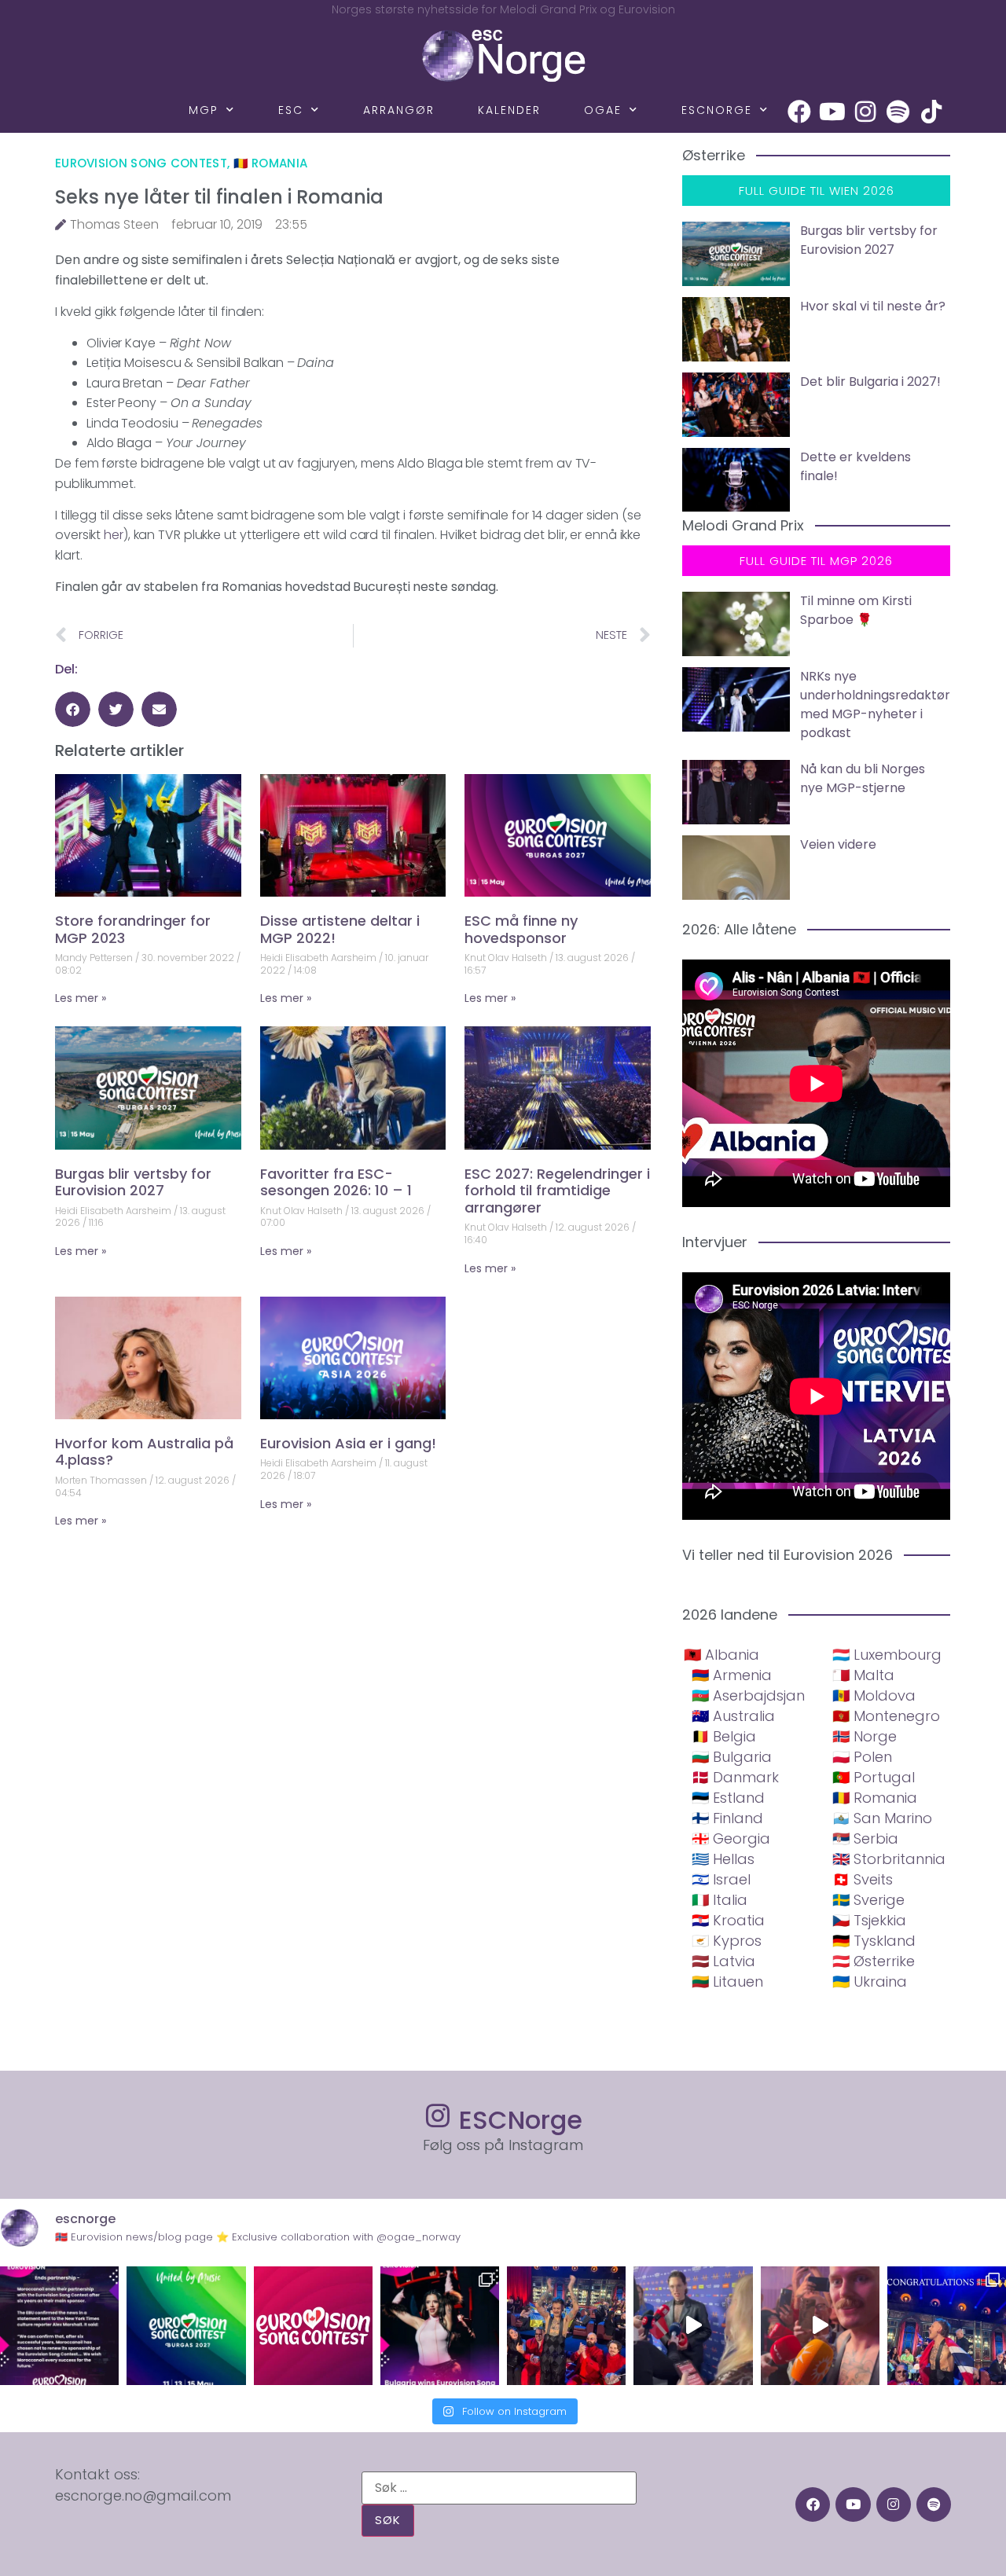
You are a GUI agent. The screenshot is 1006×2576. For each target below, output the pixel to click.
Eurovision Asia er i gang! (348, 1443)
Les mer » (81, 998)
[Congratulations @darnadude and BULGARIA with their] (440, 2326)
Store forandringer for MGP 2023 (133, 929)
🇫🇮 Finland (727, 1818)
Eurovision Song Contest (141, 163)
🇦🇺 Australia (733, 1716)
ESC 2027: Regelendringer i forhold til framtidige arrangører (557, 1191)
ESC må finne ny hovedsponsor (521, 929)
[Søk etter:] (499, 2488)
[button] (73, 709)
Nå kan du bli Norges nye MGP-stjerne (863, 778)
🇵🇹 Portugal (874, 1777)
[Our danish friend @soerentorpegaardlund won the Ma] (693, 2326)
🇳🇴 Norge (865, 1736)
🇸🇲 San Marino (882, 1818)
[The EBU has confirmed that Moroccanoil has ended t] (59, 2326)
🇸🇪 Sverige (868, 1900)
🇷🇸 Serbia (865, 1838)
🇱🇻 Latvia (723, 1961)
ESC (291, 110)
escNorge (717, 110)
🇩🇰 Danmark (735, 1777)
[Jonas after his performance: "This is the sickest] (566, 2326)
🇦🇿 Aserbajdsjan (748, 1695)
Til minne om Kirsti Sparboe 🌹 (856, 610)
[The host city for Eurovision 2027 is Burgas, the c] (186, 2326)
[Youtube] (832, 112)
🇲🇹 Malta (863, 1675)
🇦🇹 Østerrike (874, 1961)
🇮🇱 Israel (721, 1879)
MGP (204, 110)
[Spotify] (898, 112)
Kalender (509, 110)
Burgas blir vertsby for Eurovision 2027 (133, 1182)
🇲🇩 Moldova (874, 1695)
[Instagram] (865, 112)
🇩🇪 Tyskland (874, 1941)
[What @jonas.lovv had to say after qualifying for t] (820, 2326)
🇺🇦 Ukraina (870, 1982)
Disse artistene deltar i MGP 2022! (340, 929)
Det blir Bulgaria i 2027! (870, 382)
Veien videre (838, 844)
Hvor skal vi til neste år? (873, 306)
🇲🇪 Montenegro (886, 1716)
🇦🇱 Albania (721, 1655)
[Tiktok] (931, 112)
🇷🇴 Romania (271, 163)
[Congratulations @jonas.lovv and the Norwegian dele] (947, 2326)
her (114, 535)
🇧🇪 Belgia (724, 1736)
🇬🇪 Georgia (731, 1838)
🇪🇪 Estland (728, 1798)
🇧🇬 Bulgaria (732, 1757)
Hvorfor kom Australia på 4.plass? (144, 1452)
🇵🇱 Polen (862, 1757)
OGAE (603, 110)
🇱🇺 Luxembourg (887, 1655)
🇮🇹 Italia (720, 1900)
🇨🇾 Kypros (727, 1941)
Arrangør (399, 110)
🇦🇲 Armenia (732, 1675)
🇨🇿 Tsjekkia (869, 1920)
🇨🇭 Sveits (863, 1879)
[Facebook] (799, 112)
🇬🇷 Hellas (723, 1859)
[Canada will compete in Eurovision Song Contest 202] (313, 2326)
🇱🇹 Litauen (727, 1982)
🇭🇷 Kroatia (728, 1920)
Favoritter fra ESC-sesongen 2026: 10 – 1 (336, 1182)
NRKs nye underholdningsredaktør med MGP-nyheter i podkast (875, 705)
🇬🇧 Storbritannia (889, 1859)
